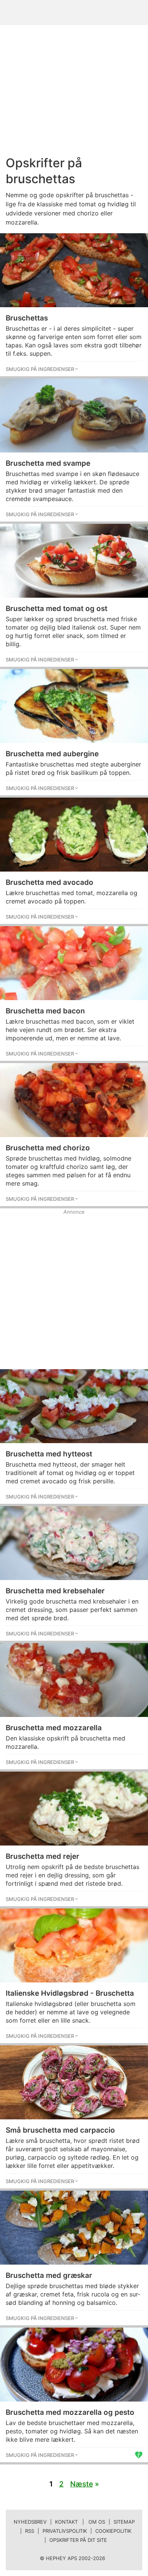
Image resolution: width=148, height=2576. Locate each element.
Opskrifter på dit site (78, 2540)
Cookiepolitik (113, 2531)
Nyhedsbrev (30, 2522)
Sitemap (124, 2522)
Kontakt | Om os (80, 2522)
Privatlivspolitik (65, 2531)
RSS (30, 2531)
